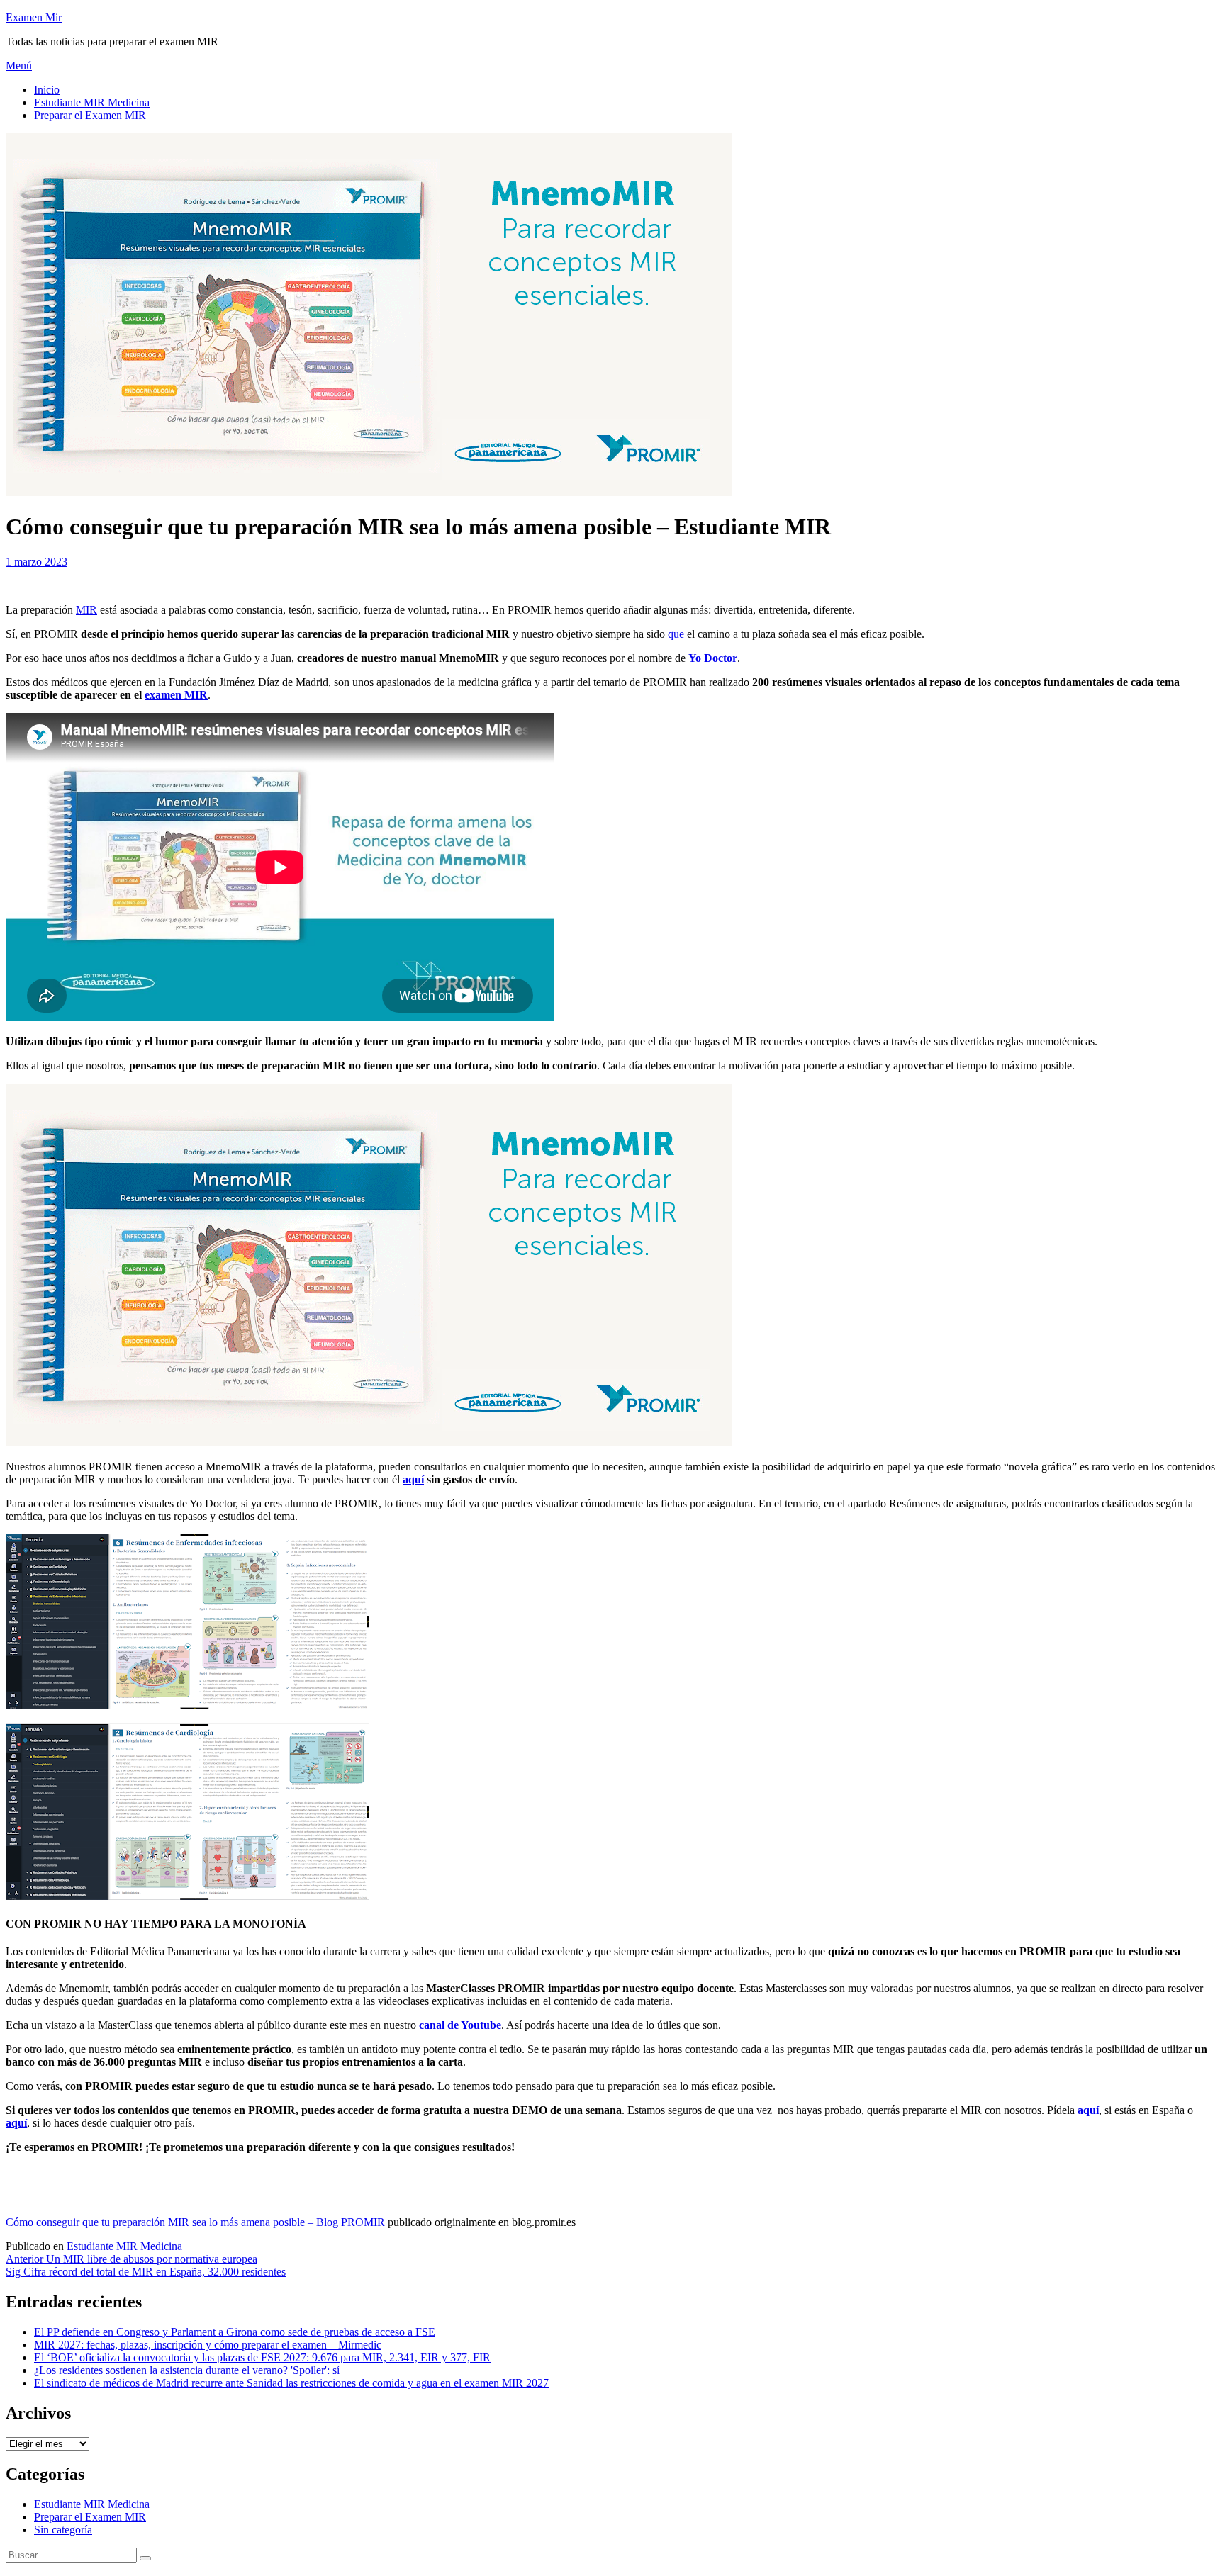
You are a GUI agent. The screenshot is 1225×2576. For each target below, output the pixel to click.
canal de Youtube (460, 2025)
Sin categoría (63, 2530)
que (676, 634)
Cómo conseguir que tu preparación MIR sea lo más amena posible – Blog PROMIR (195, 2222)
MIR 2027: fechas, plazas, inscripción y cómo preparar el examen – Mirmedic (208, 2345)
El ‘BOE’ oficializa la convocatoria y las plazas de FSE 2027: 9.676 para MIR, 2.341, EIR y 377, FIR (262, 2357)
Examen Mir (34, 17)
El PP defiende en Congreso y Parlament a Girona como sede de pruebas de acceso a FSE (235, 2332)
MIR (86, 610)
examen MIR (176, 695)
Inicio (47, 90)
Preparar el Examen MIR (90, 115)
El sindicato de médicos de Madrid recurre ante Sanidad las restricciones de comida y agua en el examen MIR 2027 (291, 2383)
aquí (413, 1479)
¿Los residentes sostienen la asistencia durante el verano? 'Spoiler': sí (187, 2370)
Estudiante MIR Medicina (92, 102)
